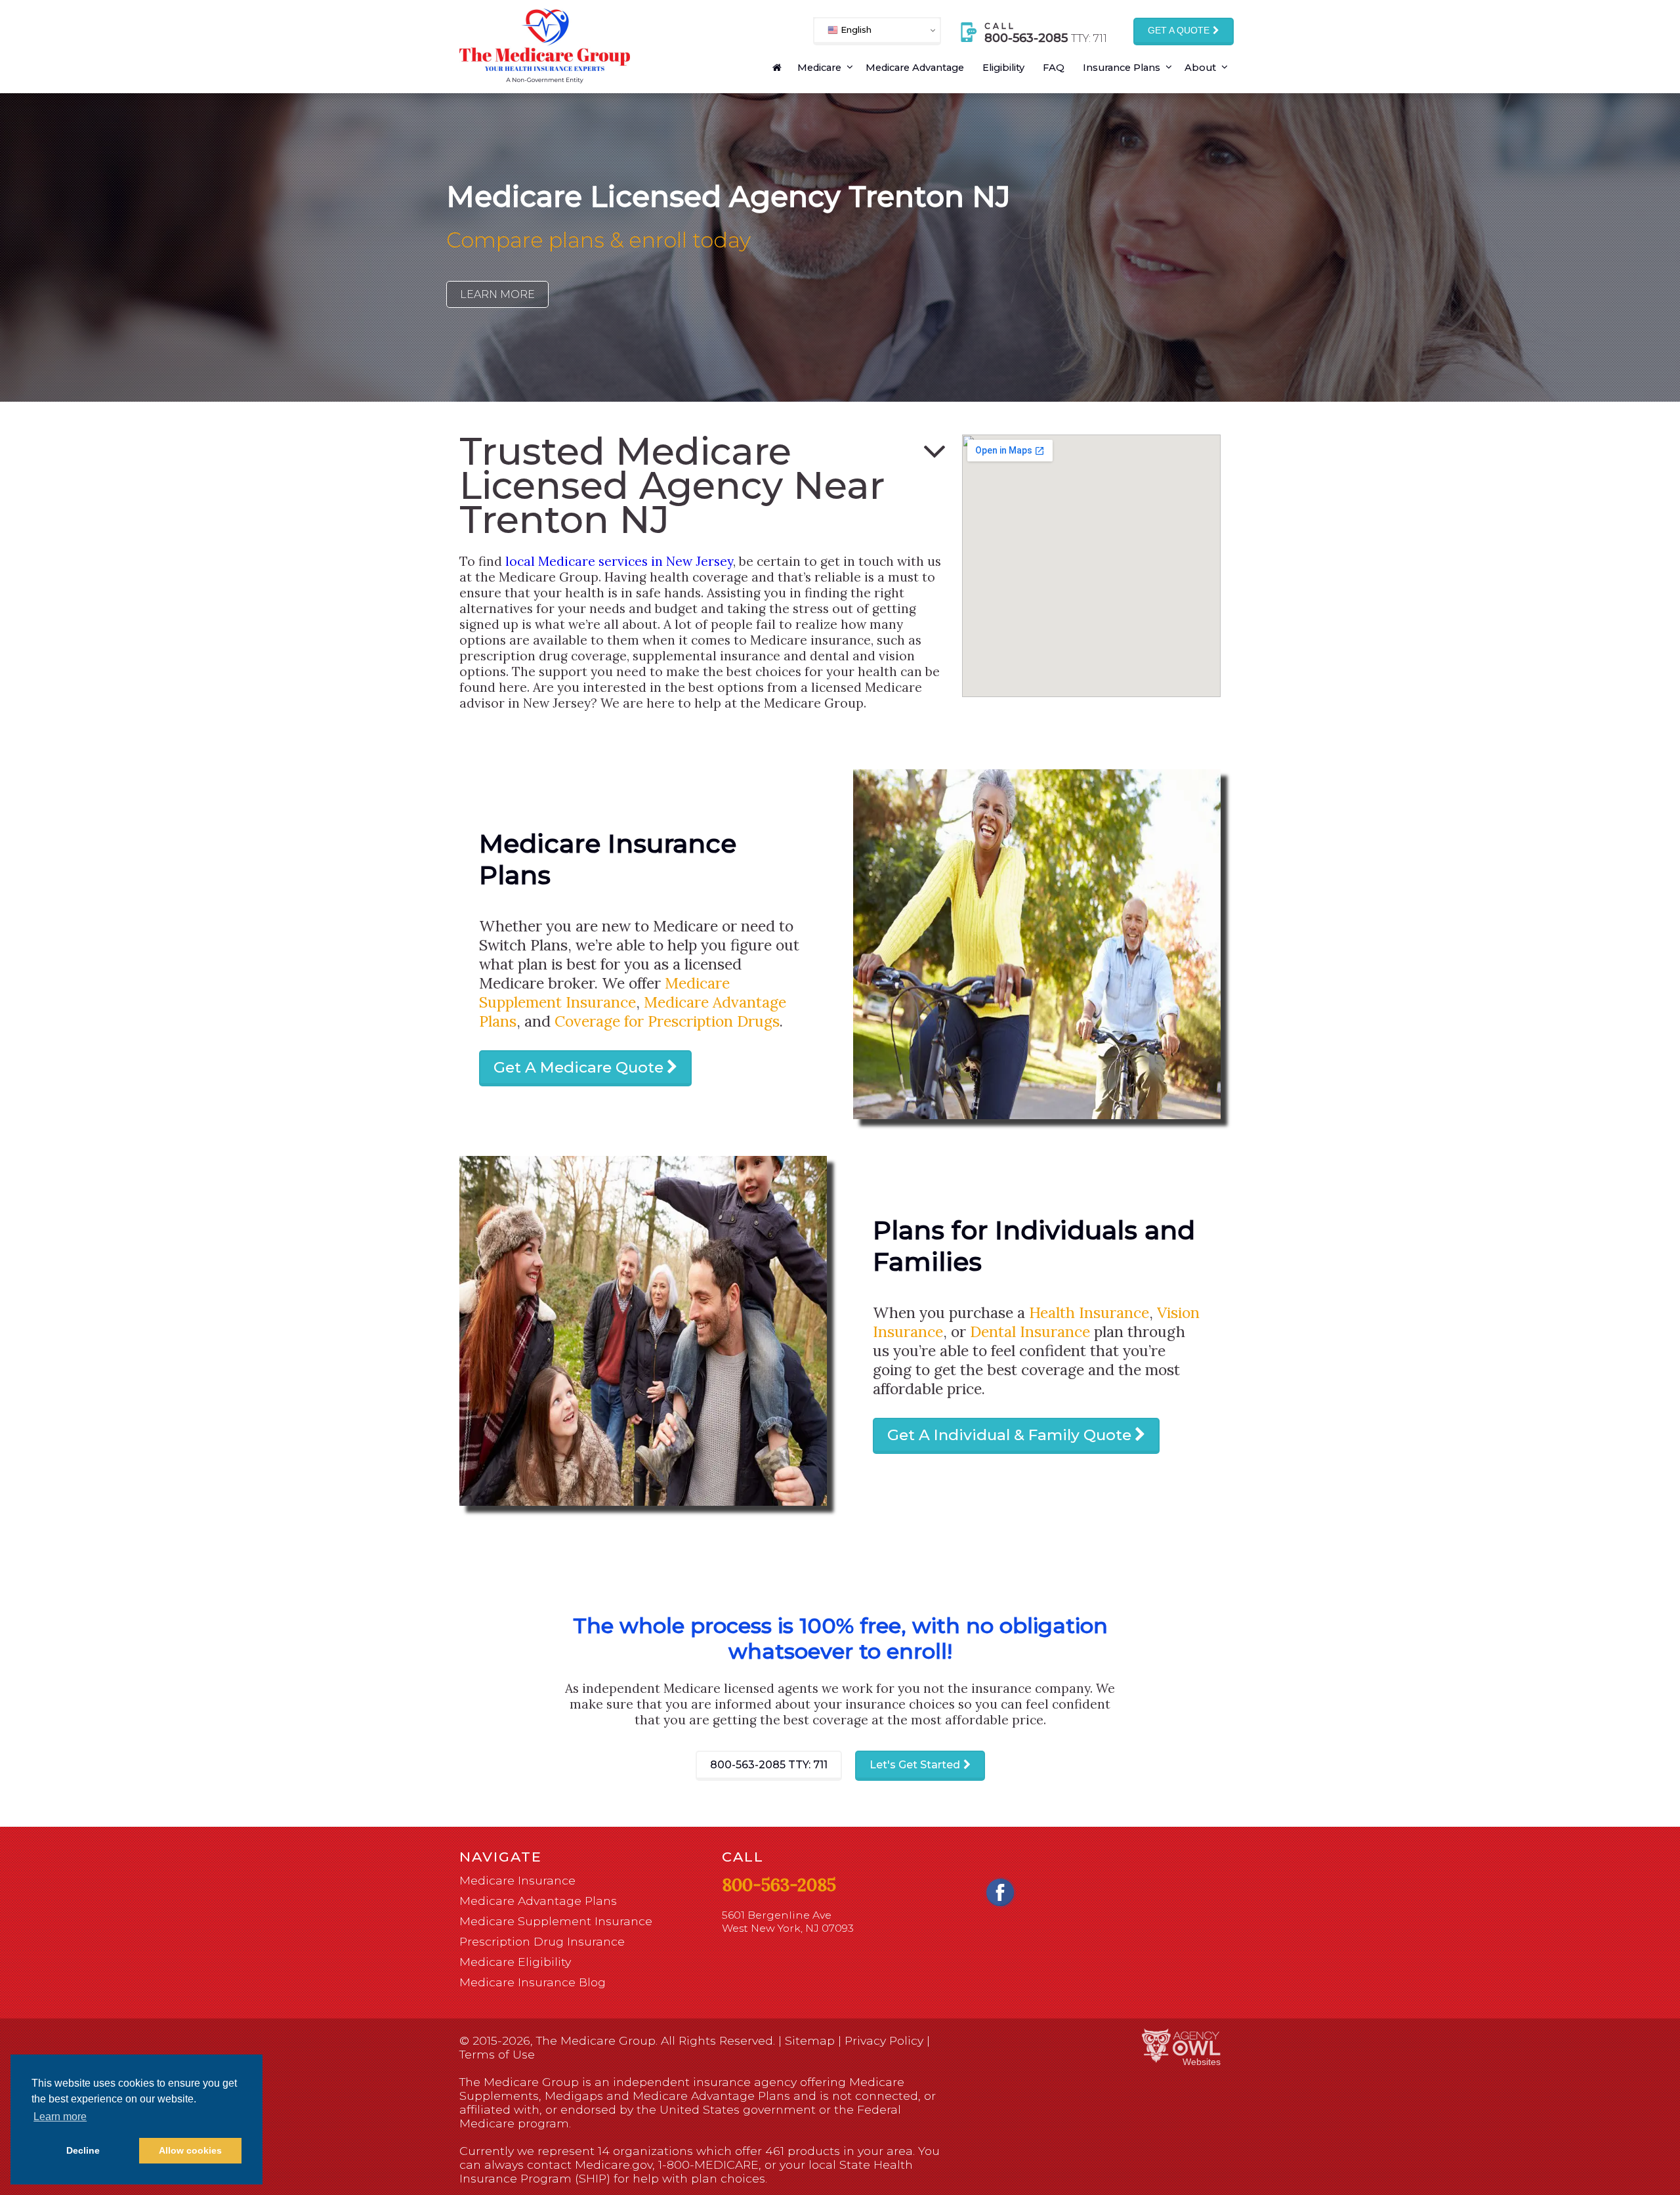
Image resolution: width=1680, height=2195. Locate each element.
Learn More (497, 294)
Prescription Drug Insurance (542, 1941)
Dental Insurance (1030, 1332)
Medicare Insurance (517, 1880)
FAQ (1054, 68)
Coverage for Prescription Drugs (667, 1021)
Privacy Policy (884, 2040)
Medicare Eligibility (515, 1962)
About (1200, 68)
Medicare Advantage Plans (538, 1901)
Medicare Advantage (915, 68)
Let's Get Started (915, 1765)
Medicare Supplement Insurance (604, 992)
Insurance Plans (1122, 68)
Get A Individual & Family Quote (1009, 1435)
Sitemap (810, 2040)
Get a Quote (1179, 31)
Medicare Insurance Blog (533, 1982)
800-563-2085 (769, 1765)
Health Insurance (1089, 1312)
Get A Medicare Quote (578, 1067)
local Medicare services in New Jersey (619, 561)
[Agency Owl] (1181, 2046)
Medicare (819, 68)
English (855, 30)
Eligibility (1003, 68)
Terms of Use (497, 2054)
